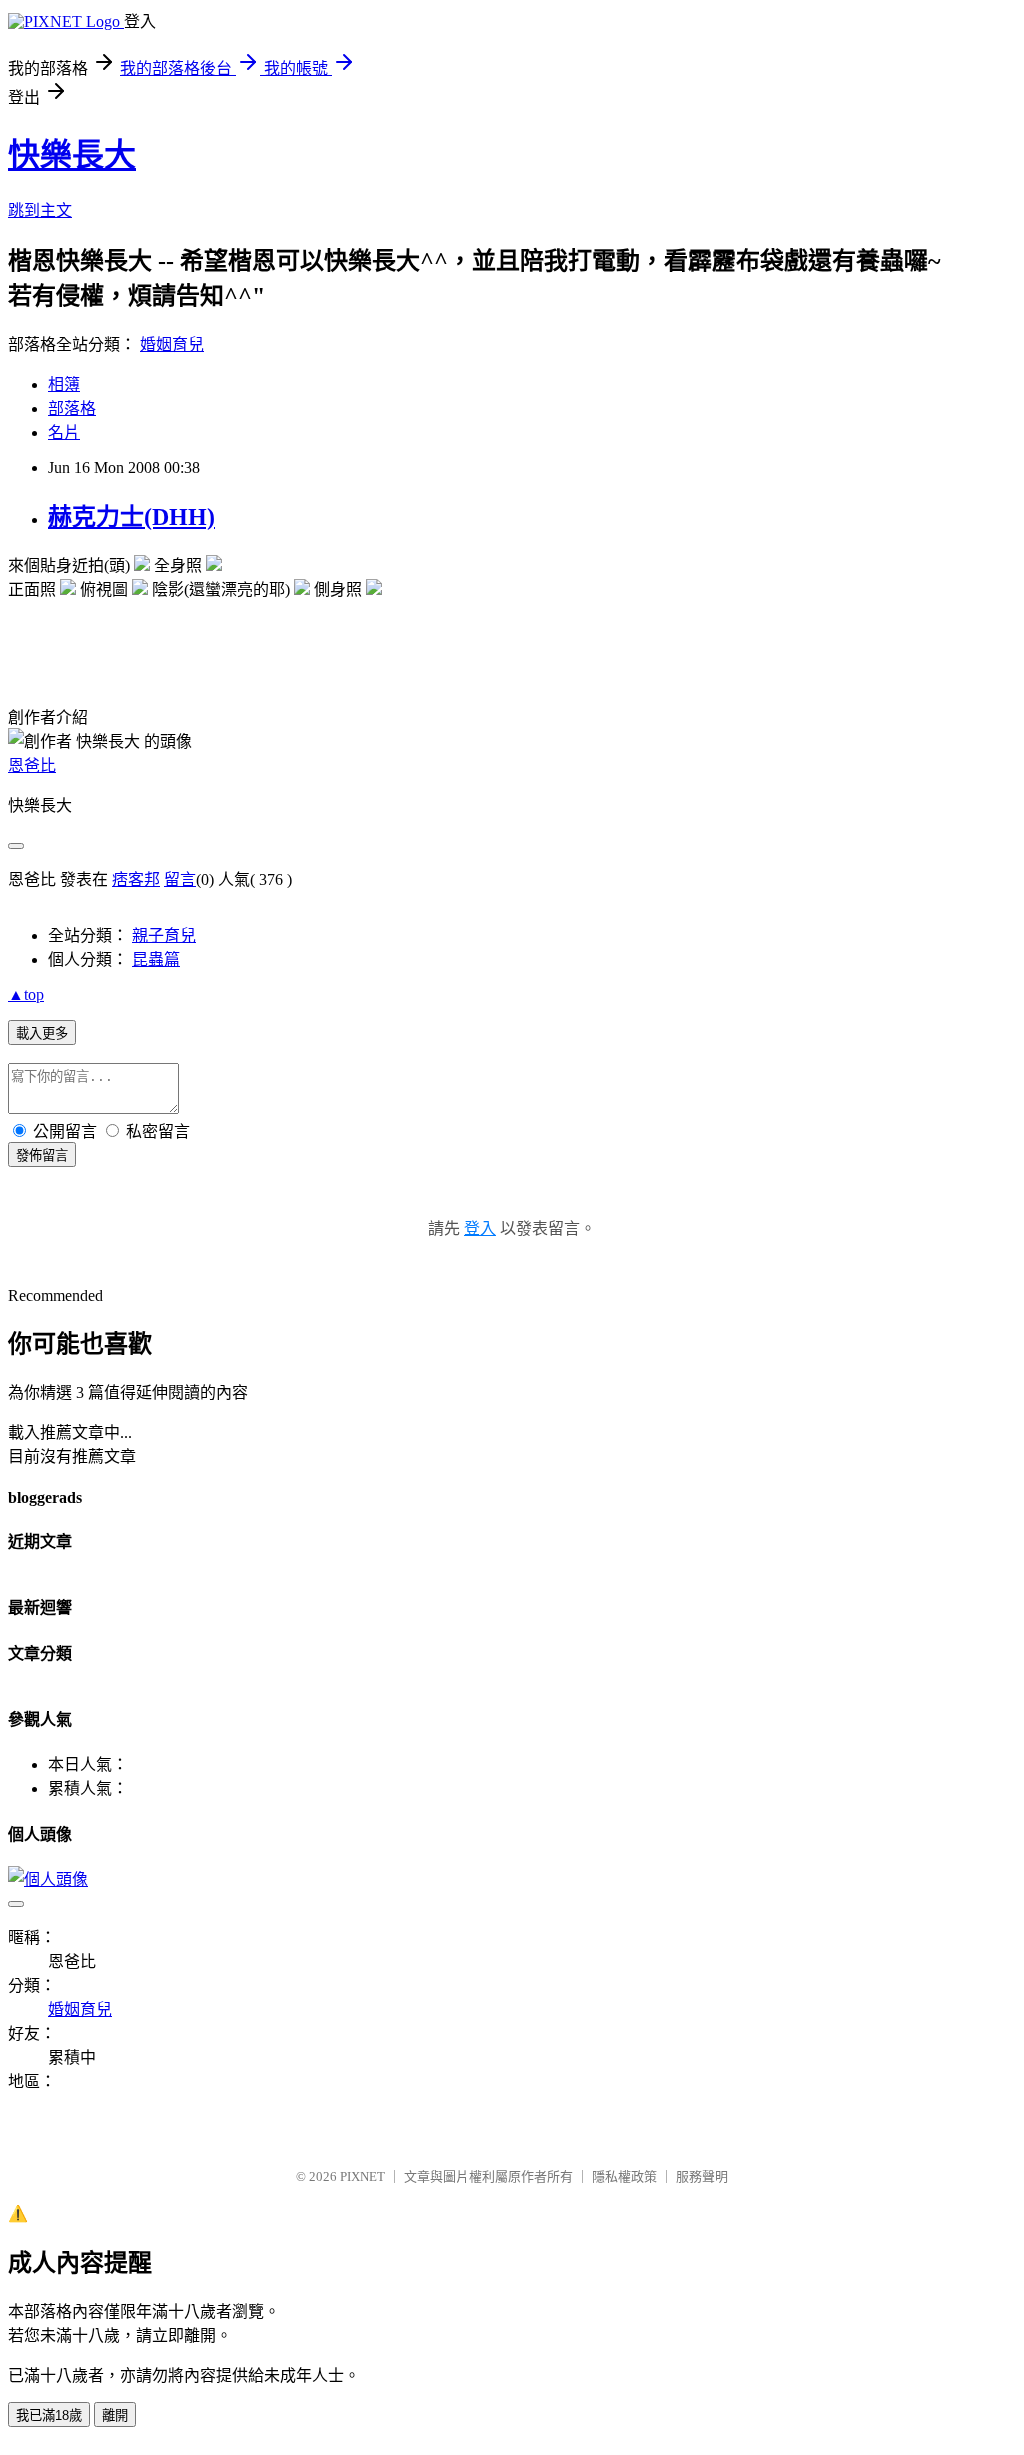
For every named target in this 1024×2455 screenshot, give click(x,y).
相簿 (64, 384)
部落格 (72, 408)
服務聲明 (702, 2176)
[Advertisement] (242, 630)
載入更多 (42, 1033)
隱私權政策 (624, 2176)
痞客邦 (136, 879)
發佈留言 (42, 1155)
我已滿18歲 (49, 2415)
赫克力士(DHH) (131, 517)
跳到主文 (40, 210)
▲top (26, 994)
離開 (115, 2415)
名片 (64, 432)
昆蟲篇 (156, 959)
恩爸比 (32, 765)
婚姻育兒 (172, 344)
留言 (180, 879)
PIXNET (362, 2176)
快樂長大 (72, 155)
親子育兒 (164, 935)
